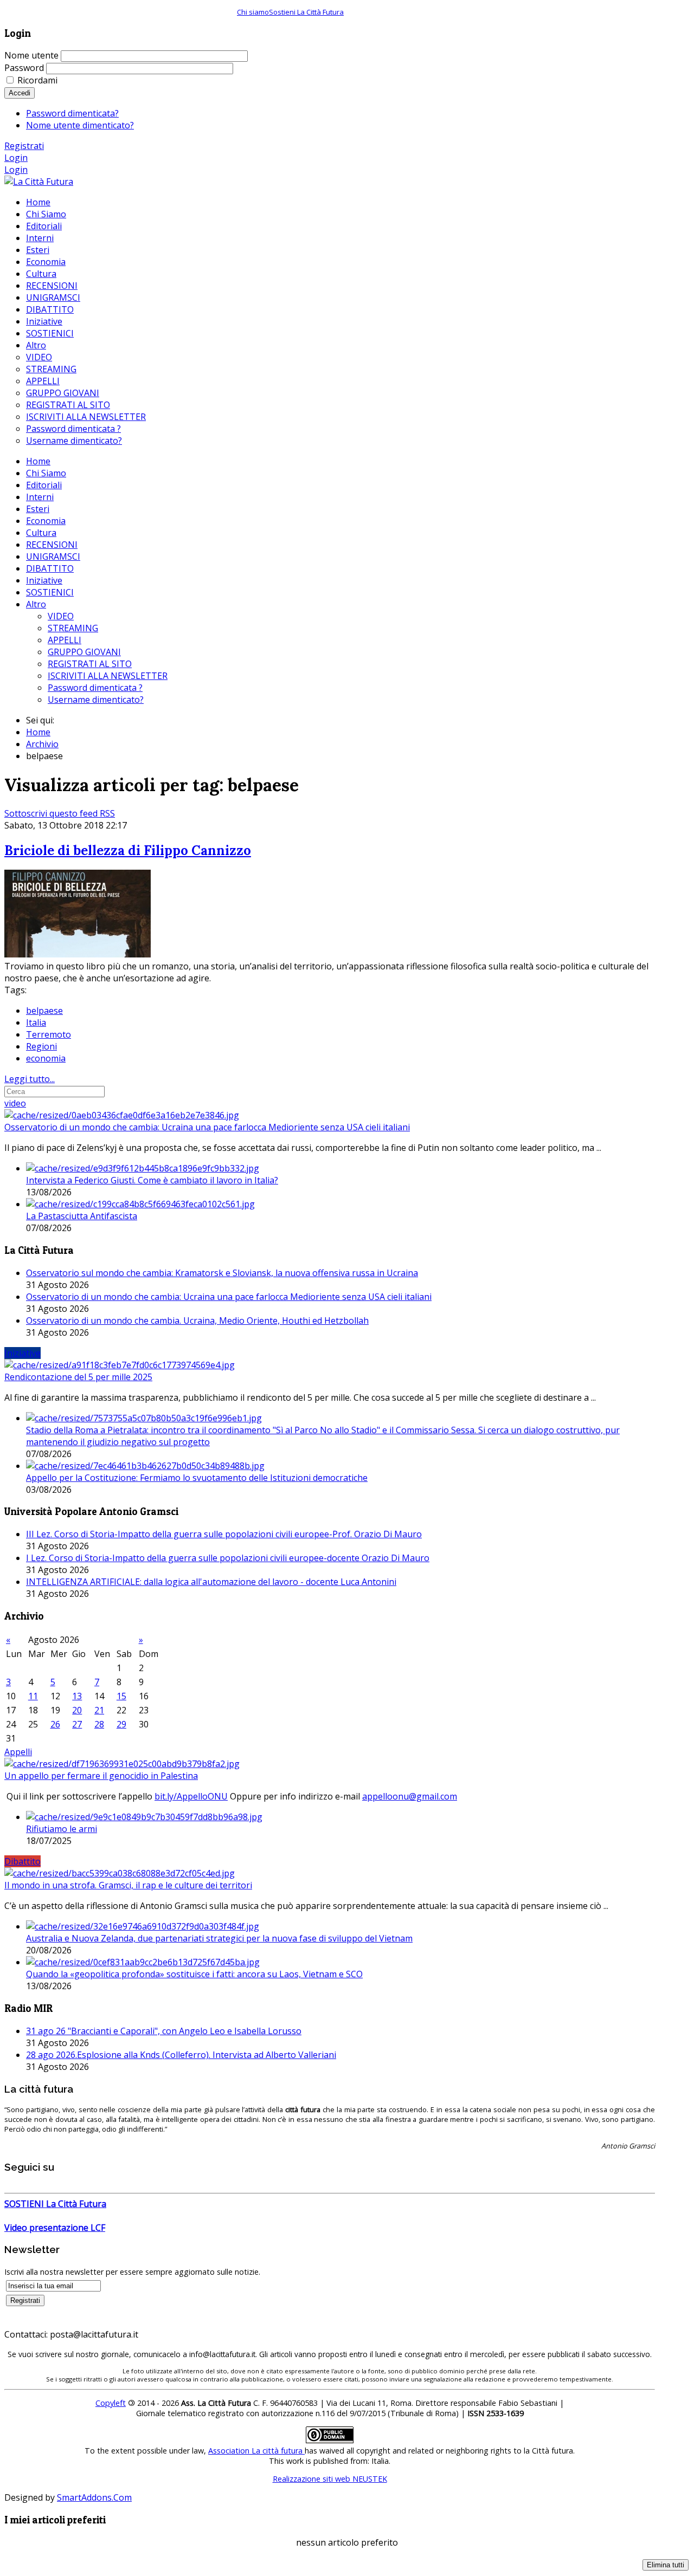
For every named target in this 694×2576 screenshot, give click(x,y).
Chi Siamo (46, 473)
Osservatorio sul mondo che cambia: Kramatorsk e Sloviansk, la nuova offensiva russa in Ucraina (222, 1273)
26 (55, 1724)
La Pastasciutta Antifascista (82, 1216)
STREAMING (73, 628)
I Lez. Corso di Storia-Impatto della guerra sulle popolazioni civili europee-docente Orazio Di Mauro (228, 1558)
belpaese (44, 1011)
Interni (40, 497)
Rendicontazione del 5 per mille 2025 (78, 1377)
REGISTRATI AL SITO (90, 664)
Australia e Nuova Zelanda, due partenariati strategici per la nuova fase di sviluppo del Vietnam (219, 1938)
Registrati (24, 146)
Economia (46, 521)
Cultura (41, 533)
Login (16, 158)
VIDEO (61, 616)
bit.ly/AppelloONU (191, 1796)
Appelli (18, 1752)
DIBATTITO (50, 568)
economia (46, 1058)
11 (33, 1696)
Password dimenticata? (72, 113)
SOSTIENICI (50, 592)
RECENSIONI (52, 545)
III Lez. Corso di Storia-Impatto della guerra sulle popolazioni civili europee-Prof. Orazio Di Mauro (224, 1534)
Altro (36, 604)
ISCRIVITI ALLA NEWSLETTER (108, 676)
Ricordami (37, 80)
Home (38, 461)
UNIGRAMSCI (53, 556)
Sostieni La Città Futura (306, 12)
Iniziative (44, 580)
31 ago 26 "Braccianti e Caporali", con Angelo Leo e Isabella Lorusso (164, 2031)
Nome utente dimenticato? (80, 125)
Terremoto (49, 1034)
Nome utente (31, 55)
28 (99, 1724)
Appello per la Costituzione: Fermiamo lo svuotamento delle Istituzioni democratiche (197, 1478)
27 (77, 1724)
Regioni (41, 1046)
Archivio (42, 744)
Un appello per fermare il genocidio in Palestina (101, 1776)
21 (99, 1710)
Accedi (20, 93)
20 (77, 1710)
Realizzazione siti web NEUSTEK (330, 2479)
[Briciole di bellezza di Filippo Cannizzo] (78, 954)
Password (24, 68)
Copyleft (111, 2403)
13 (77, 1696)
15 (121, 1696)
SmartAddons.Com (94, 2497)
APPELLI (65, 640)
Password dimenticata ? (95, 688)
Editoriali (44, 485)
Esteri (38, 509)
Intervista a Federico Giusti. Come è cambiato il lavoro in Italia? (152, 1180)
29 (121, 1724)
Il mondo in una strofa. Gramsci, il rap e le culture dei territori (128, 1885)
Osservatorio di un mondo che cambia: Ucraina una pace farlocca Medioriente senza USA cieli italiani (207, 1127)
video (15, 1103)
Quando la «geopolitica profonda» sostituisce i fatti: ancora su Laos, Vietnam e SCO (194, 1974)
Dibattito (23, 1861)
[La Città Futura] (39, 182)
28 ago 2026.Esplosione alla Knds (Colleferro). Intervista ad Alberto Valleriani (181, 2055)
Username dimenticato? (96, 700)
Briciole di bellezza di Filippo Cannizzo (128, 850)
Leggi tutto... (30, 1079)
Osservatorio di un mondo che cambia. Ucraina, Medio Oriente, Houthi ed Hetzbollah (197, 1321)
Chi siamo (253, 12)
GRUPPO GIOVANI (84, 652)
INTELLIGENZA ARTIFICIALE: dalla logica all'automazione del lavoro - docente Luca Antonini (211, 1582)
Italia (36, 1022)
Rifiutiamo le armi (62, 1829)
